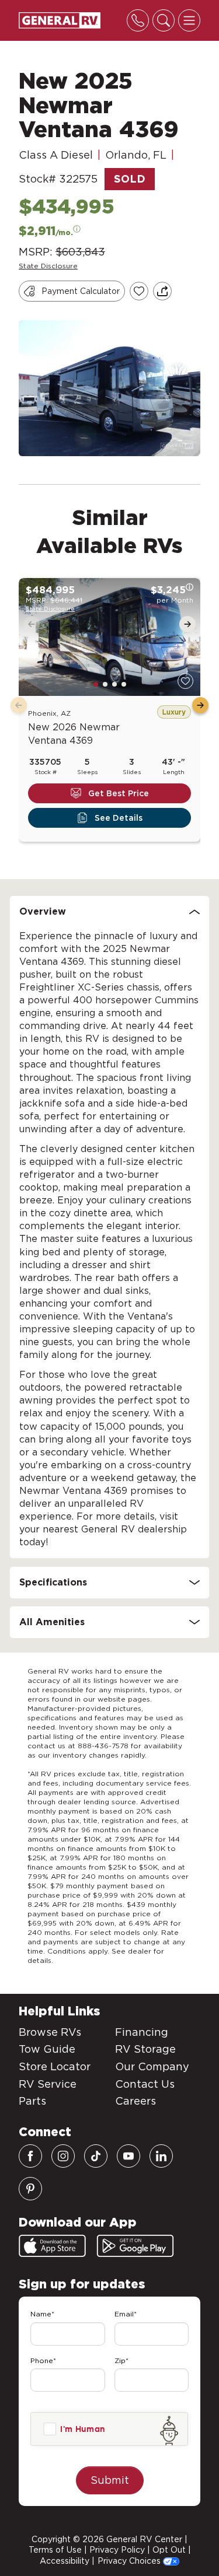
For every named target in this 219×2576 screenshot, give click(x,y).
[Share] (162, 291)
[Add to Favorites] (139, 291)
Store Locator (55, 2066)
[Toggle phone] (138, 20)
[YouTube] (128, 2156)
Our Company (152, 2066)
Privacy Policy (117, 2550)
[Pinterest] (30, 2189)
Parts (32, 2101)
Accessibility (65, 2561)
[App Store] (52, 2246)
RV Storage (145, 2049)
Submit (110, 2480)
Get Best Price (119, 793)
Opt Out (169, 2550)
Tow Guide (47, 2049)
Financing (142, 2032)
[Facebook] (30, 2156)
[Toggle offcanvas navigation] (189, 20)
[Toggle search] (164, 20)
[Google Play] (135, 2246)
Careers (135, 2101)
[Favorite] (185, 681)
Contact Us (145, 2084)
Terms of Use (55, 2550)
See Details (119, 818)
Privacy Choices (130, 2561)
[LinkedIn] (161, 2156)
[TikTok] (96, 2156)
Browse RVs (50, 2032)
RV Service (48, 2084)
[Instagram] (63, 2156)
